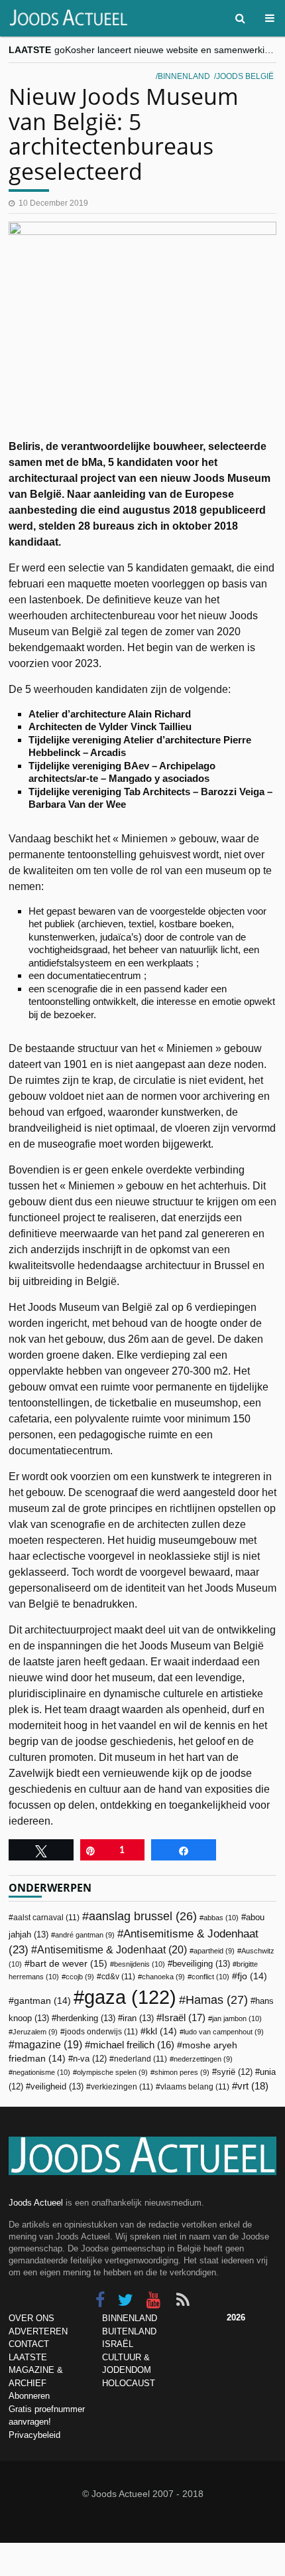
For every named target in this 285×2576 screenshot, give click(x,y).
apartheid (214, 1951)
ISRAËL (118, 2344)
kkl (161, 2031)
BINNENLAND (130, 2318)
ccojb (80, 1977)
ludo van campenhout (224, 2032)
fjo (252, 1976)
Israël (184, 2017)
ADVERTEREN (38, 2331)
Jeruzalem (35, 2032)
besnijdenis (140, 1964)
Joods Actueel (36, 2203)
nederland (141, 2059)
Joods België (245, 76)
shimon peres (182, 2072)
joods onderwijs (101, 2032)
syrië (235, 2072)
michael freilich (132, 2045)
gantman (42, 2001)
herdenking (86, 2018)
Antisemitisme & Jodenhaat (112, 1949)
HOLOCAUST (129, 2383)
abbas (221, 1918)
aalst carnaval (46, 1918)
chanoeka (163, 1977)
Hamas (217, 2000)
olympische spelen (112, 2072)
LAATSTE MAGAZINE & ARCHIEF (36, 2370)
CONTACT (29, 2344)
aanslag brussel (143, 1916)
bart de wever (69, 1963)
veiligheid (57, 2086)
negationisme (41, 2072)
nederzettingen (203, 2059)
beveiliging (201, 1964)
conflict (210, 1977)
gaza (130, 1997)
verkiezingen (122, 2087)
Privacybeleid (34, 2435)
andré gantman (85, 1935)
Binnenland (184, 76)
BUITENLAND (129, 2331)
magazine (48, 2045)
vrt (253, 2086)
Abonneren (29, 2396)
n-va (90, 2059)
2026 (236, 2317)
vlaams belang (195, 2087)
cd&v (118, 1977)
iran (138, 2018)
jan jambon (237, 2018)
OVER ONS (31, 2318)
